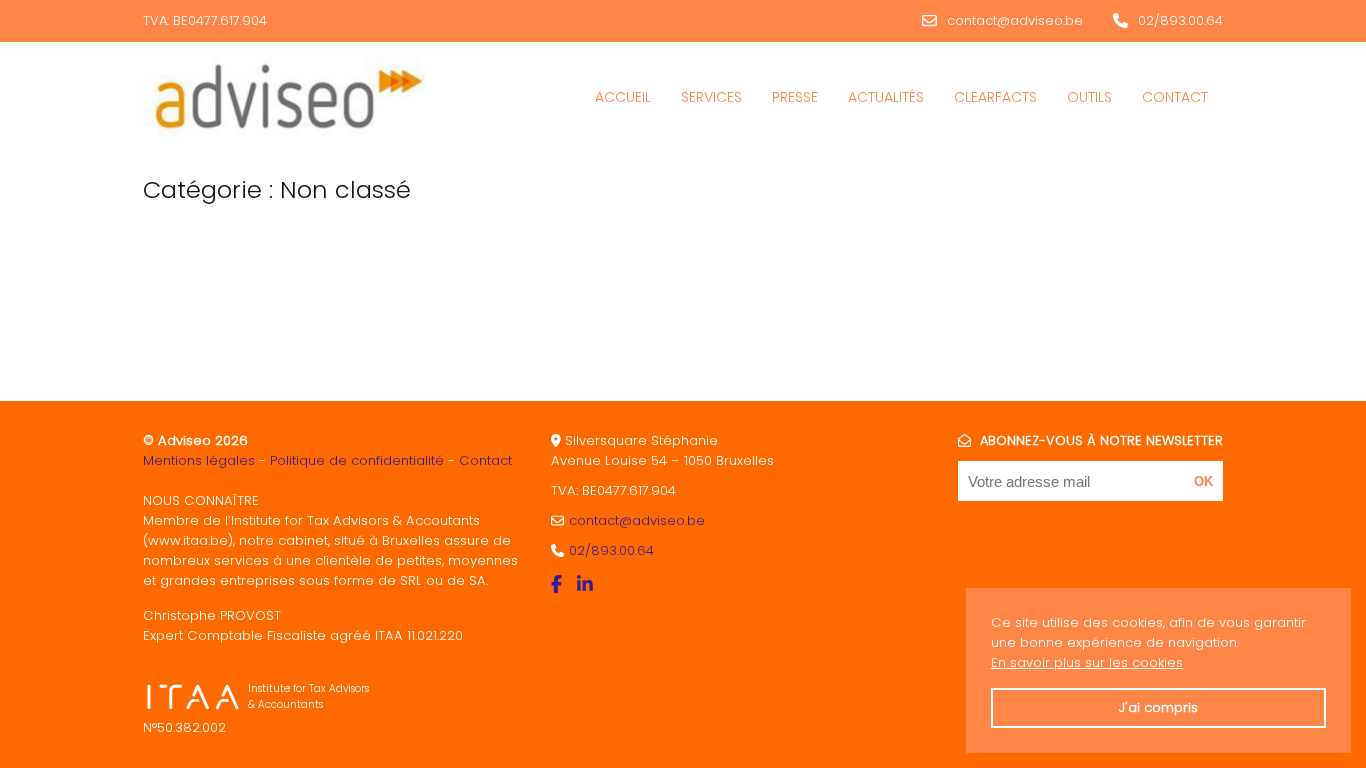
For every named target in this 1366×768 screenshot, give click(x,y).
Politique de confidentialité (357, 460)
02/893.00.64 (1180, 20)
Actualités (886, 97)
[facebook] (559, 584)
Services (711, 97)
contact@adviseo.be (1015, 20)
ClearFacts (995, 97)
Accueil (623, 97)
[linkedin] (587, 584)
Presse (795, 97)
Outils (1089, 97)
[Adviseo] (285, 97)
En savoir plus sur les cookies (1087, 662)
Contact (1175, 97)
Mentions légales (199, 460)
